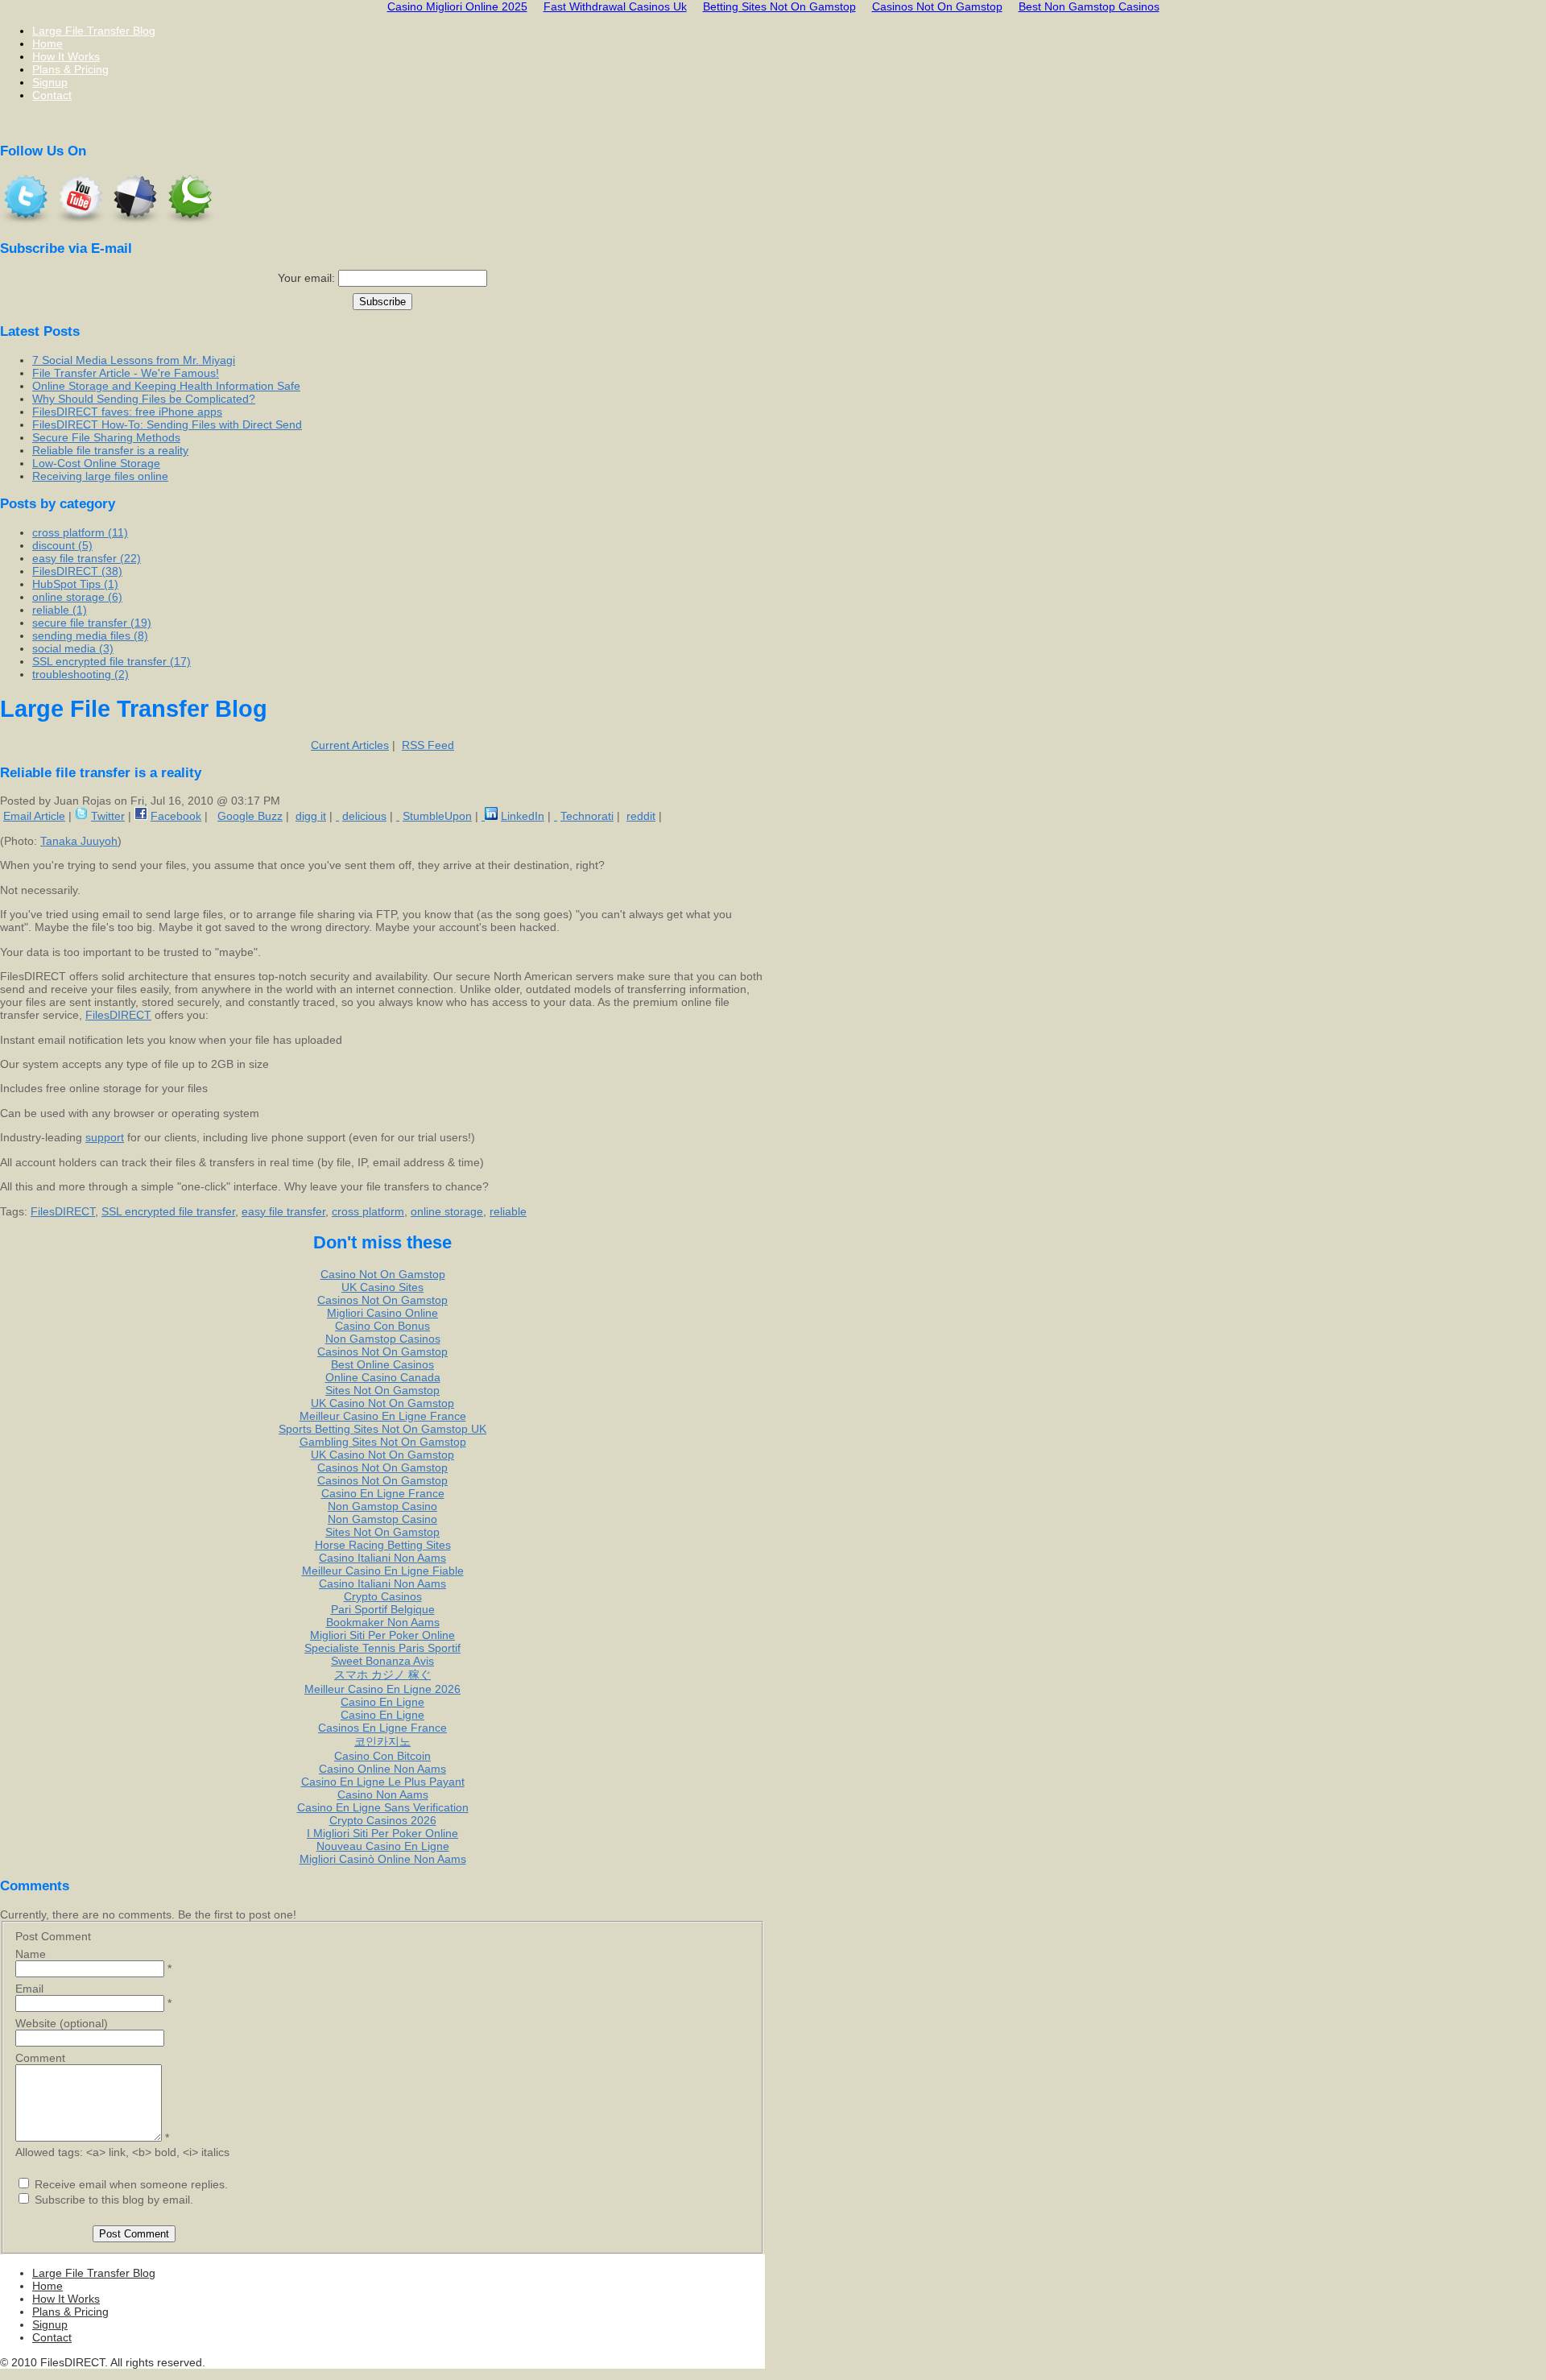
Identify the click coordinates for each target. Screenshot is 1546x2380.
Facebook (176, 816)
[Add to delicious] (337, 816)
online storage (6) (77, 597)
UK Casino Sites (382, 1287)
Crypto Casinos (383, 1596)
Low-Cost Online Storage (96, 463)
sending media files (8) (90, 635)
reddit (641, 816)
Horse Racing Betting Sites (383, 1545)
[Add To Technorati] (556, 816)
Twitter (108, 816)
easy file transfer (283, 1211)
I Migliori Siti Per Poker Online (382, 1833)
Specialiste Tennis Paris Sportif (382, 1648)
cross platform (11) (80, 532)
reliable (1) (60, 610)
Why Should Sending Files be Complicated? (144, 399)
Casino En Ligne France (383, 1493)
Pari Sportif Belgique (383, 1609)
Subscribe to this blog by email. (114, 2200)
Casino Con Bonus (382, 1326)
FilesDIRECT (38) (77, 571)
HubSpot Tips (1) (75, 584)
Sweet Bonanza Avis (382, 1661)
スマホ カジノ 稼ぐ (382, 1674)
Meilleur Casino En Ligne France (383, 1416)
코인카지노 (382, 1741)
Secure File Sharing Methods (106, 437)
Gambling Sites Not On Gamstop (383, 1442)
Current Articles (350, 745)
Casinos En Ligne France (382, 1728)
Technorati (587, 816)
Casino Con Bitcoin (382, 1756)
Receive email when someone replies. (131, 2184)
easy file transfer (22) (87, 558)
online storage (447, 1211)
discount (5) (62, 545)
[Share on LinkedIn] (490, 816)
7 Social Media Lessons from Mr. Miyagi (134, 360)
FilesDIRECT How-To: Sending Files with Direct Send (167, 424)
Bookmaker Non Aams (383, 1622)
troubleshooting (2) (81, 674)
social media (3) (73, 648)
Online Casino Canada (383, 1377)
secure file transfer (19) (92, 623)
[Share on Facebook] (141, 816)
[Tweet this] (81, 816)
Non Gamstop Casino (382, 1506)
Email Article (34, 816)
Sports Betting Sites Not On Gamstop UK (382, 1429)
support (105, 1137)
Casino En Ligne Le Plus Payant (383, 1782)
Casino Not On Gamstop (383, 1274)
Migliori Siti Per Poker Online (382, 1635)
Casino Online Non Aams (382, 1769)
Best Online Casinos (382, 1364)
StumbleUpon (437, 816)
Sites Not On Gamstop (382, 1390)
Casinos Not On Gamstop (382, 1300)
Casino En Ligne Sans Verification (383, 1807)
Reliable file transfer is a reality (110, 450)
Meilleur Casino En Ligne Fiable (383, 1571)
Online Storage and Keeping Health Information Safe (166, 386)
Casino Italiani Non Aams (382, 1558)
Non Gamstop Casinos (383, 1339)
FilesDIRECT (118, 1015)
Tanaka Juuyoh (79, 841)
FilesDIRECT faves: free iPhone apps (127, 412)
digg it (311, 816)
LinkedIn (523, 816)
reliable (508, 1211)
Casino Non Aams (383, 1794)
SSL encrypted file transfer (168, 1211)
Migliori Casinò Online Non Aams (383, 1859)
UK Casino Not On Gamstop (382, 1403)
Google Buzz (250, 816)
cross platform (368, 1211)
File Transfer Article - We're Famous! (126, 373)
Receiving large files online (100, 476)
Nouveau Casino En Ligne (383, 1846)
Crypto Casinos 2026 (383, 1820)
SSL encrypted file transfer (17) (112, 661)
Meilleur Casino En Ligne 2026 (382, 1689)
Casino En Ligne (382, 1702)
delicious (364, 816)
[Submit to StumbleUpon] (398, 816)
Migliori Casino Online (382, 1313)
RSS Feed (428, 745)
